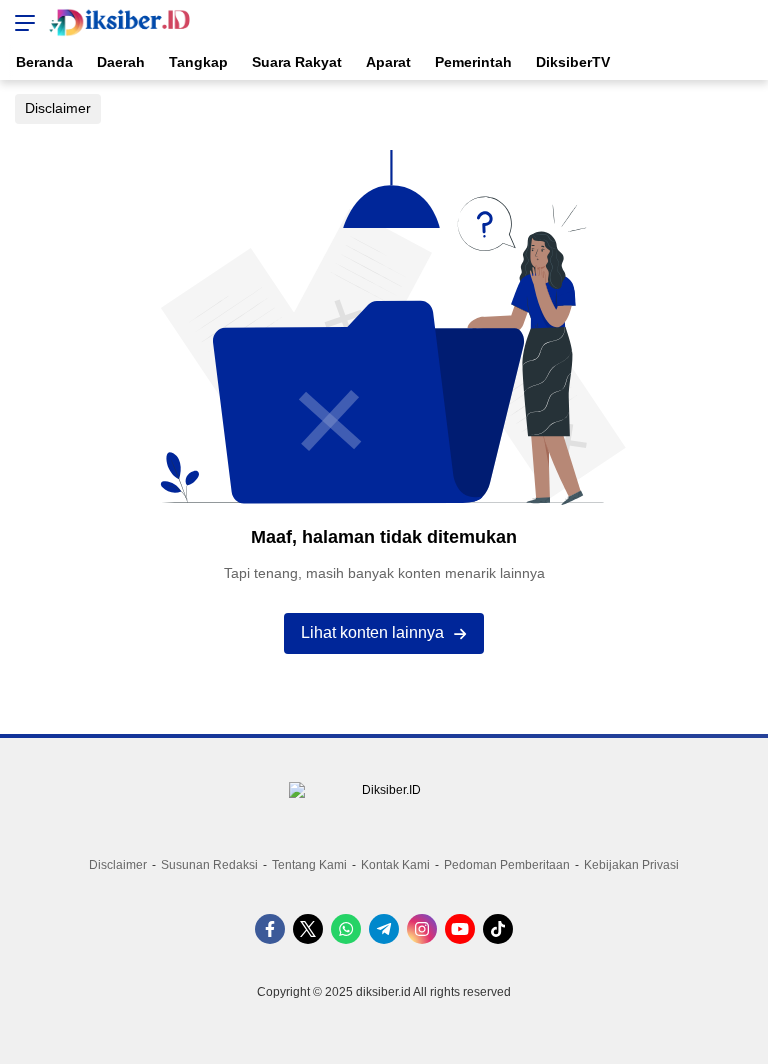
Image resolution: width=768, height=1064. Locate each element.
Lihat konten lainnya (372, 632)
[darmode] (746, 22)
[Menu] (20, 22)
